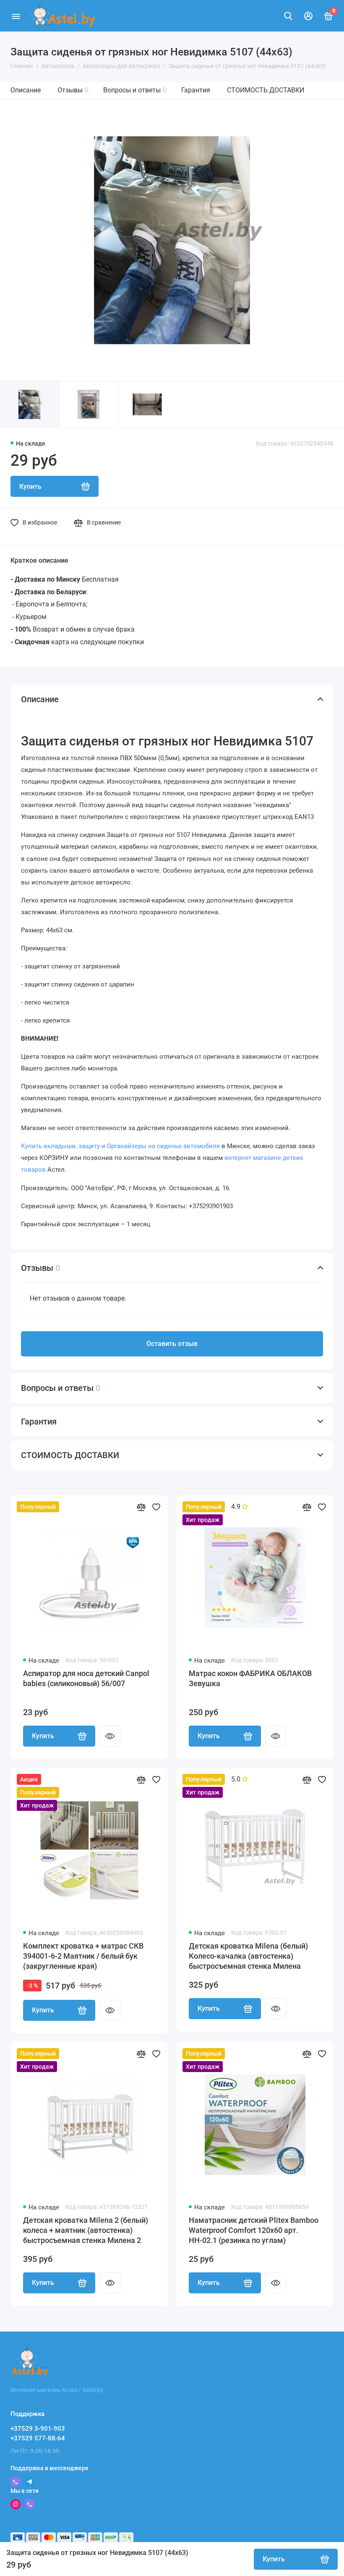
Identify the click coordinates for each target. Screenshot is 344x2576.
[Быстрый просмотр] (110, 1736)
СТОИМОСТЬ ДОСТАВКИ (266, 90)
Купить (43, 1736)
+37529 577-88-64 (38, 2438)
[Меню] (16, 16)
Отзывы (73, 90)
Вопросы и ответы (135, 90)
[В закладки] (156, 1507)
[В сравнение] (141, 1507)
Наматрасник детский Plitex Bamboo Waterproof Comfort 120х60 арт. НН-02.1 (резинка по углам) (254, 2230)
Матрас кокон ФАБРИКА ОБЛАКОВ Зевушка (250, 1678)
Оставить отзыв (172, 1344)
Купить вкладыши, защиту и (120, 1146)
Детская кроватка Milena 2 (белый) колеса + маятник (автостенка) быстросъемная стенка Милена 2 (86, 2230)
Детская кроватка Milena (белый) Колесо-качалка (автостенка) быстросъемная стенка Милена (248, 1956)
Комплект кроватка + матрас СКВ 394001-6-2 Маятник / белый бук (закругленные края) (83, 1956)
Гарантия (196, 90)
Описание (26, 90)
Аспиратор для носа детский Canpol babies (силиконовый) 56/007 (86, 1678)
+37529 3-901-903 (38, 2429)
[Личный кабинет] (308, 16)
